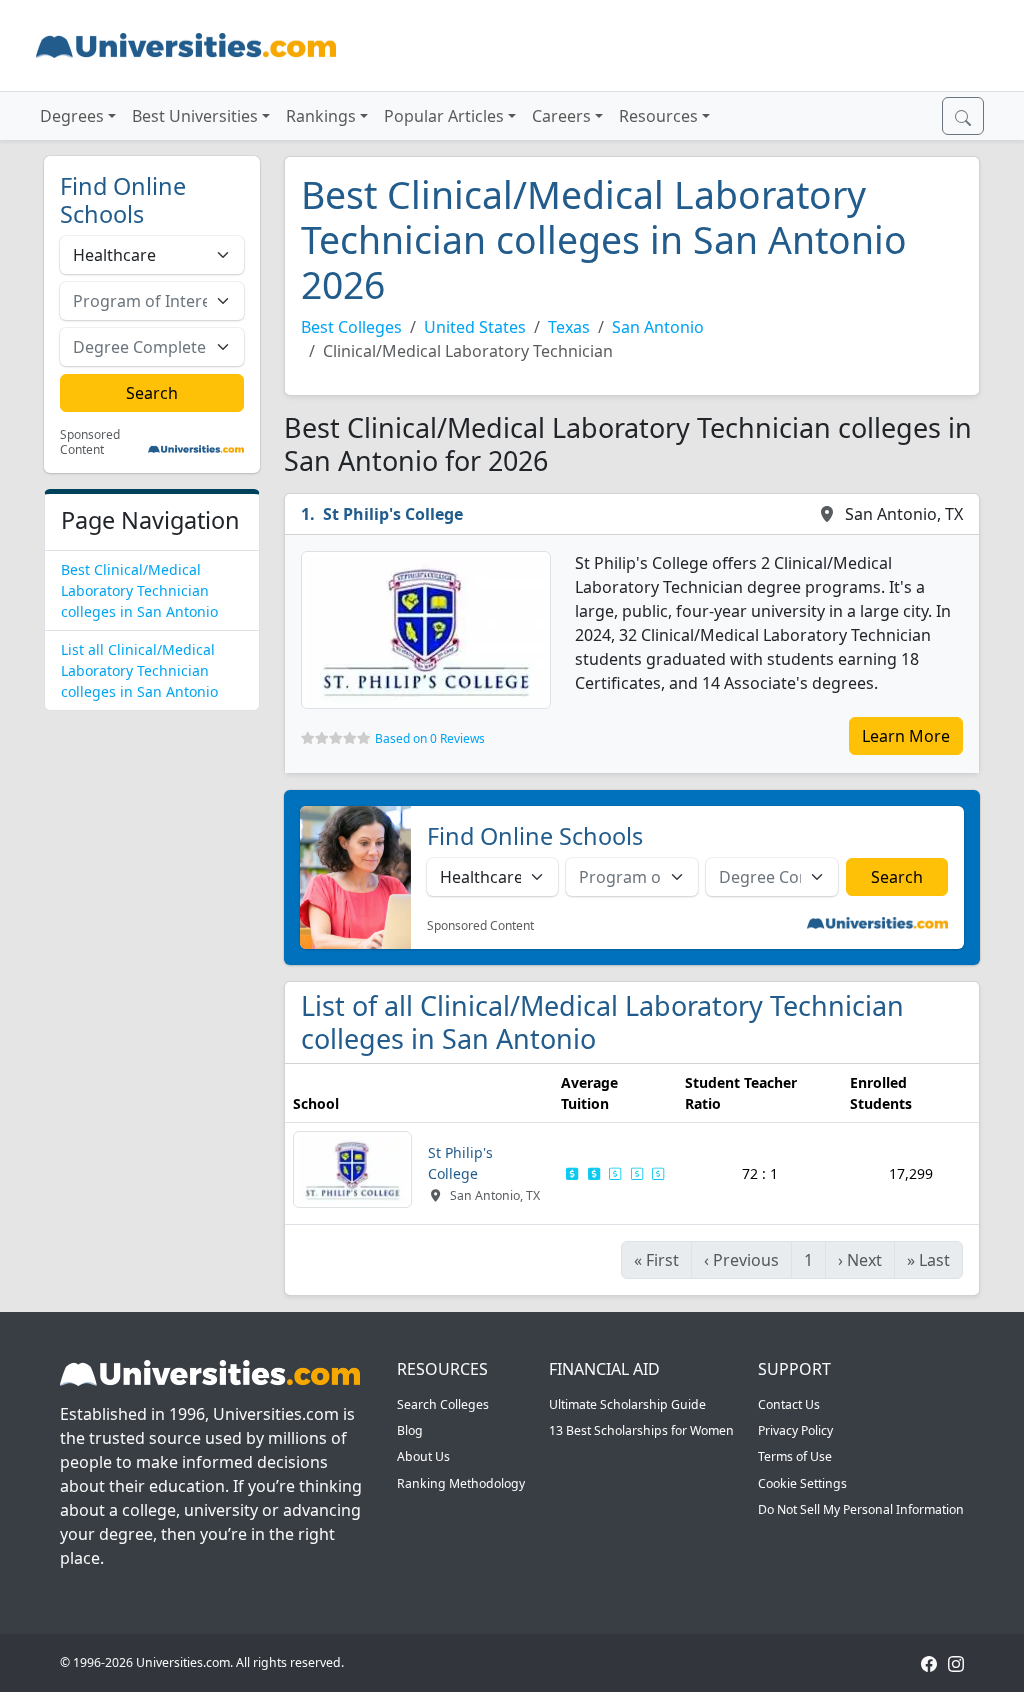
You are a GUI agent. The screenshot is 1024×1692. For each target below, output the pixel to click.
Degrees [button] (72, 116)
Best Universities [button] (195, 116)
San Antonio (658, 327)
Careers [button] (561, 116)
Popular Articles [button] (444, 116)
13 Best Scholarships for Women (641, 1430)
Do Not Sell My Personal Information (861, 1509)
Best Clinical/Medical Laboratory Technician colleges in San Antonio (139, 590)
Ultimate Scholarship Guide (627, 1404)
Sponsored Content (90, 442)
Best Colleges (351, 327)
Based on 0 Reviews (430, 738)
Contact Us (789, 1404)
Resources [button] (658, 116)
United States (475, 327)
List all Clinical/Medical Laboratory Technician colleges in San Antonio (139, 670)
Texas (569, 327)
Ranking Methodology (461, 1483)
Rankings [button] (321, 116)
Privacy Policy (795, 1430)
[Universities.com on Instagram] (956, 1662)
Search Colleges (443, 1404)
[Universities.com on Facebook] (929, 1662)
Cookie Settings (802, 1483)
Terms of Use (795, 1456)
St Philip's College (393, 514)
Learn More (906, 736)
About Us (423, 1456)
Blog (410, 1430)
